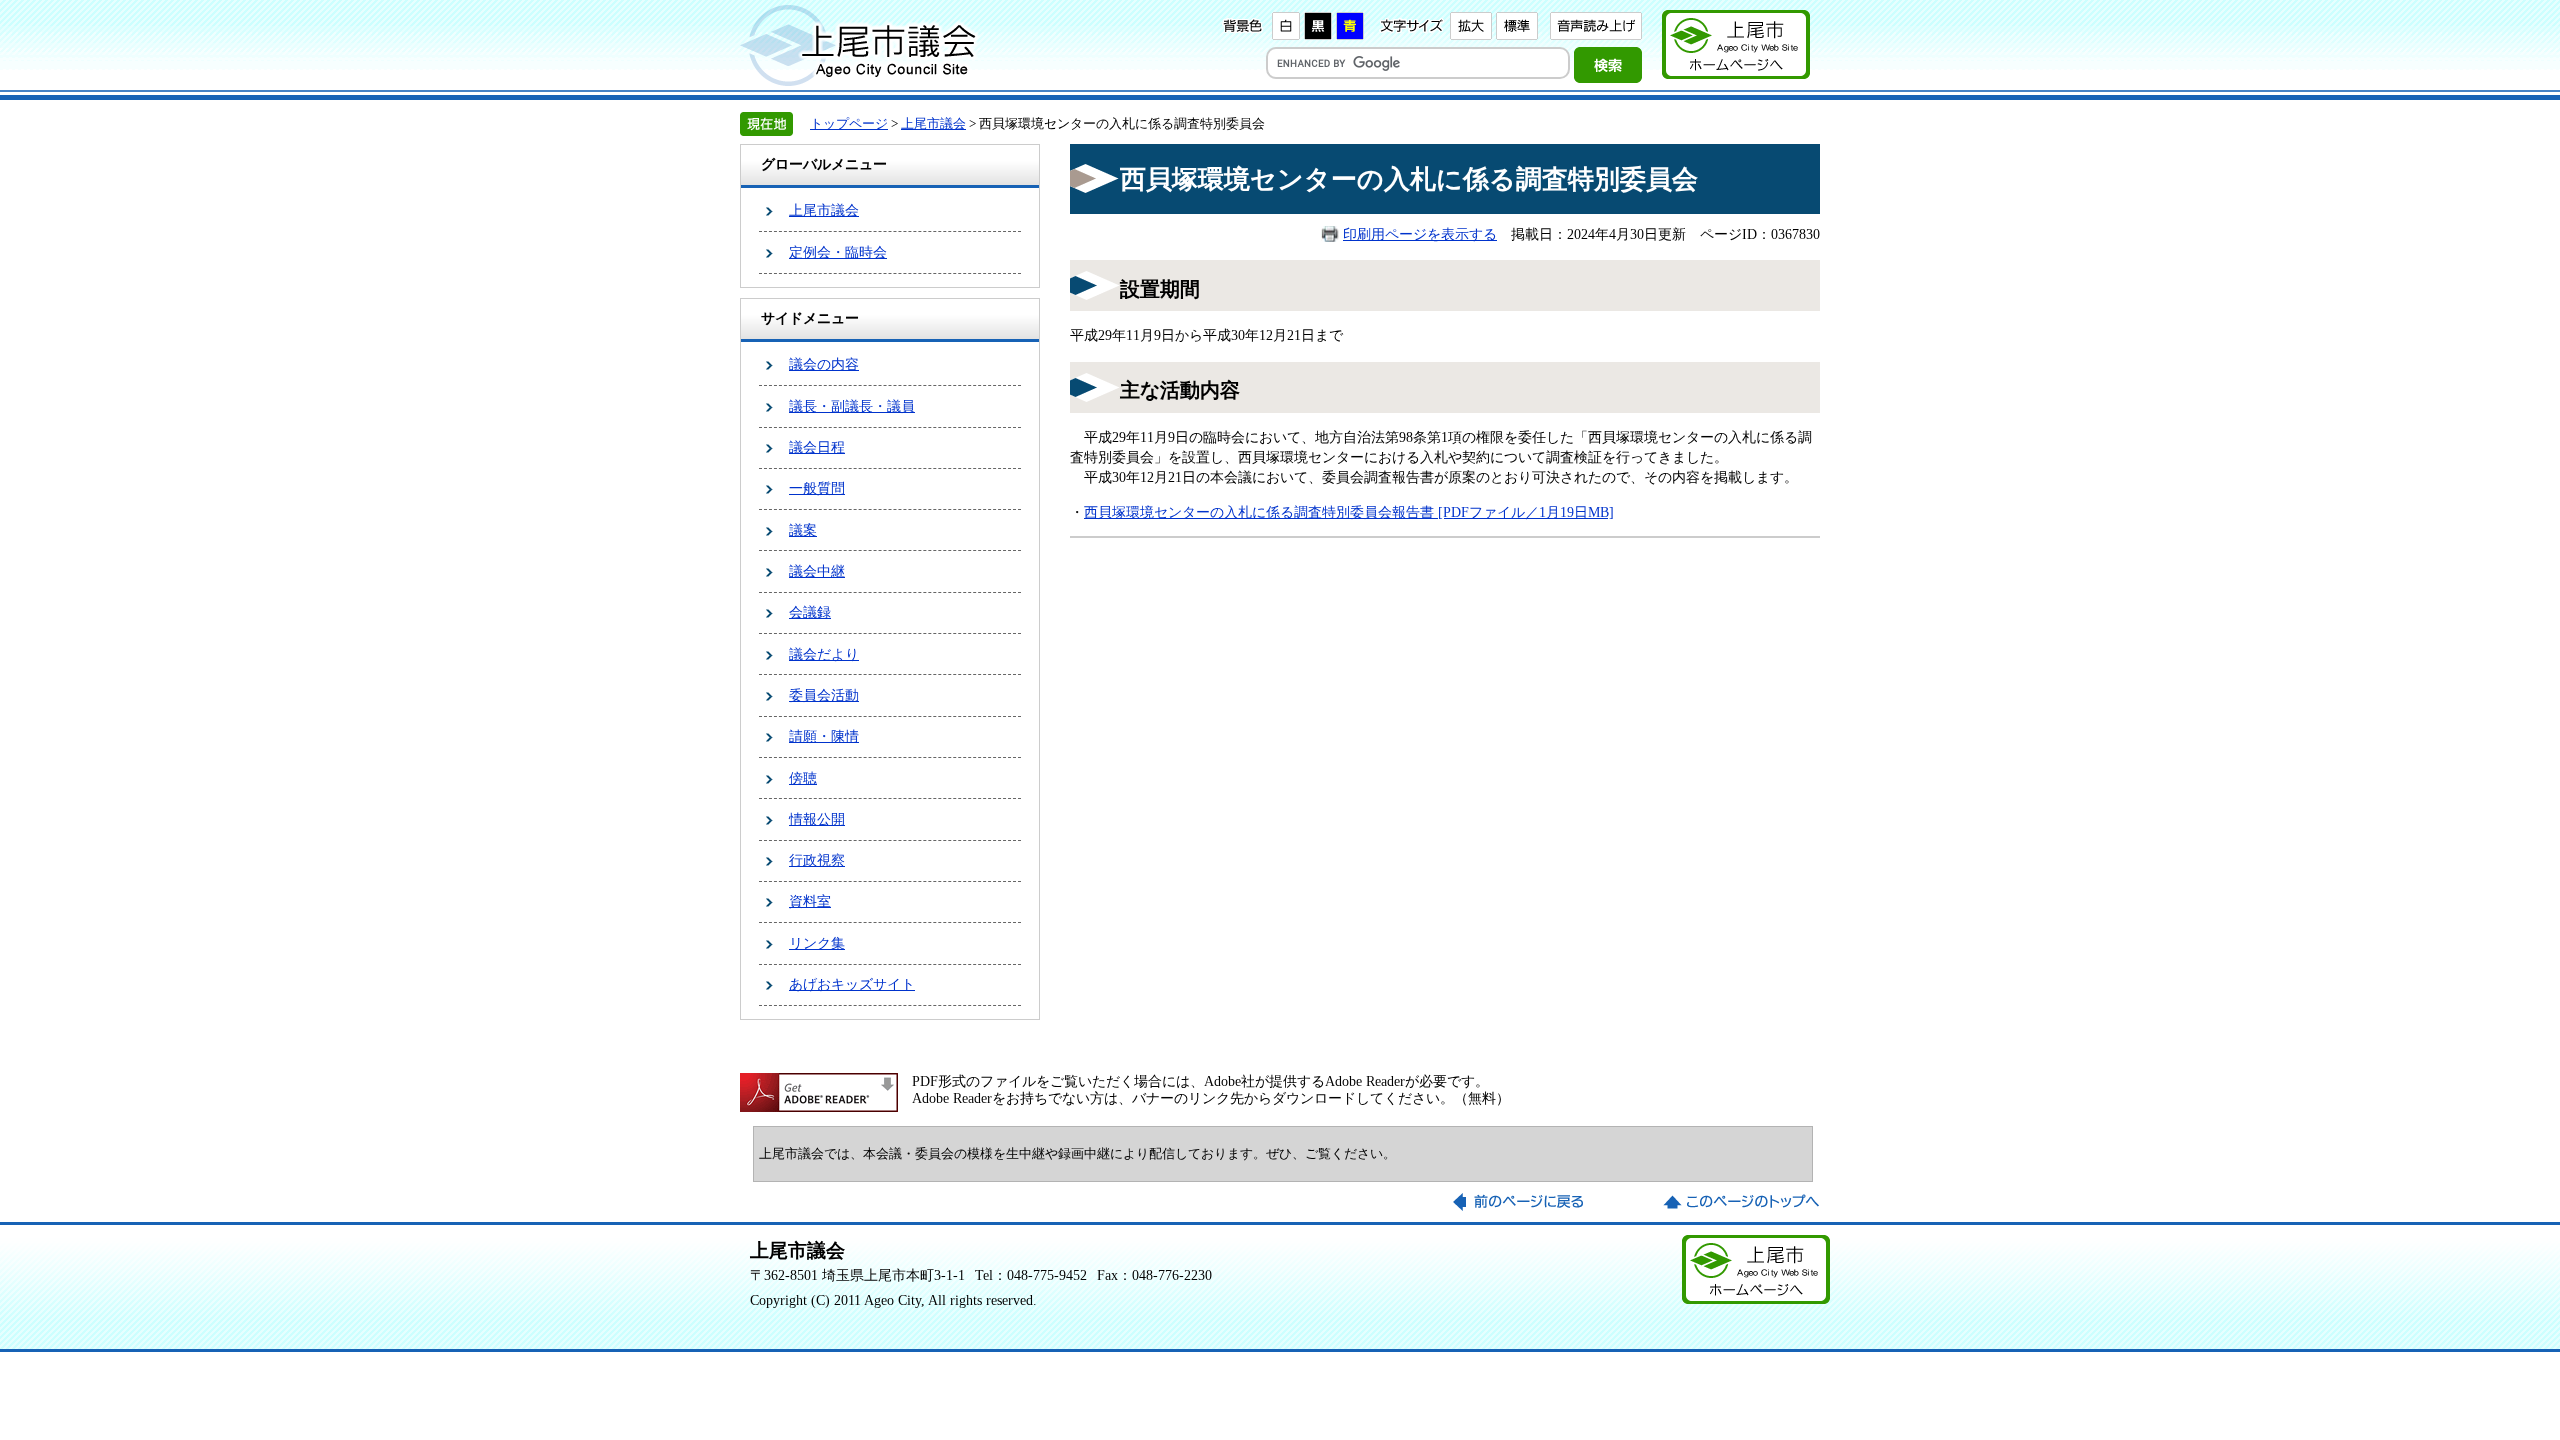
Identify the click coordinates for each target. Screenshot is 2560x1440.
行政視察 (817, 860)
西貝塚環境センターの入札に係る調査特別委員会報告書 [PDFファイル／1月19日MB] (1349, 512)
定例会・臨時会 (838, 252)
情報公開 (817, 819)
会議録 (810, 612)
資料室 (810, 901)
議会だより (824, 654)
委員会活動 (824, 695)
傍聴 (803, 778)
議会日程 (817, 447)
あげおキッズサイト (852, 984)
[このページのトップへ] (1741, 1202)
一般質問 (817, 488)
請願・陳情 (824, 736)
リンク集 (817, 943)
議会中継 (817, 571)
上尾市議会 (933, 123)
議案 (803, 530)
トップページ (849, 123)
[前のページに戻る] (1531, 1202)
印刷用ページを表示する (1420, 234)
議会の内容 (824, 364)
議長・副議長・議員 (852, 406)
